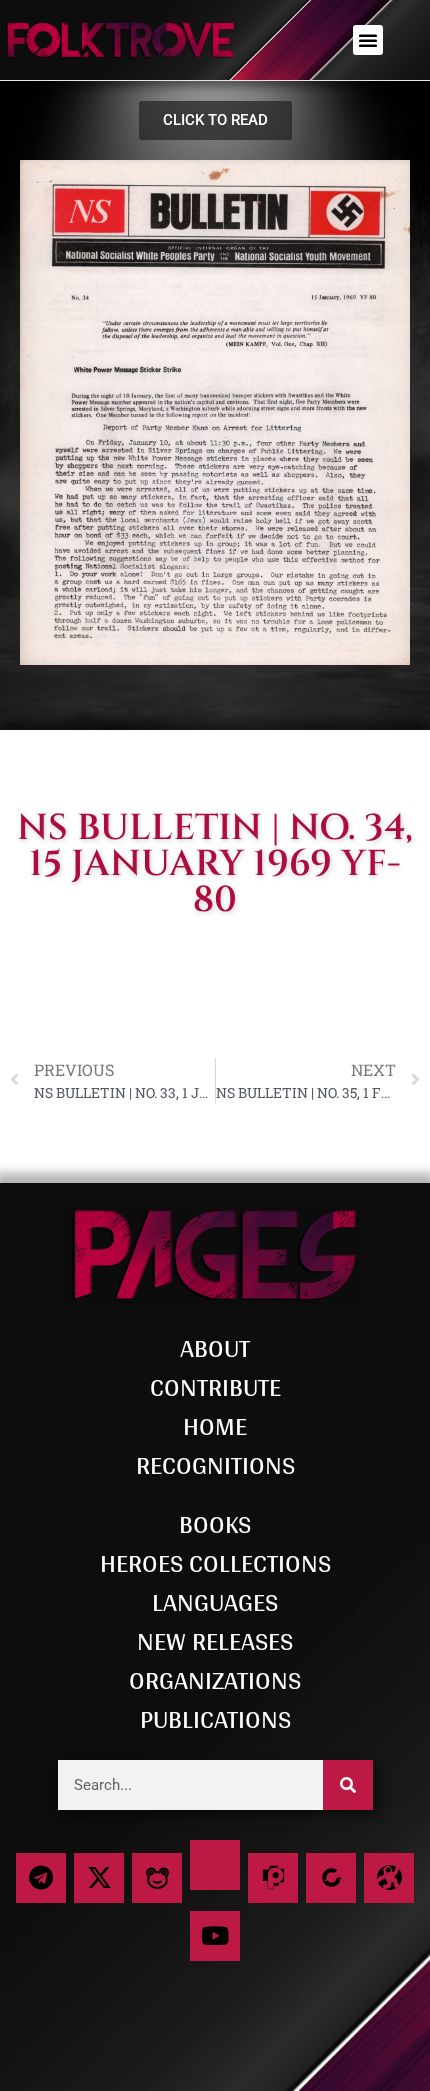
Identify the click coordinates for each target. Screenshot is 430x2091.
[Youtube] (215, 1936)
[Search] (348, 1785)
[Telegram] (41, 1878)
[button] (368, 40)
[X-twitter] (99, 1878)
